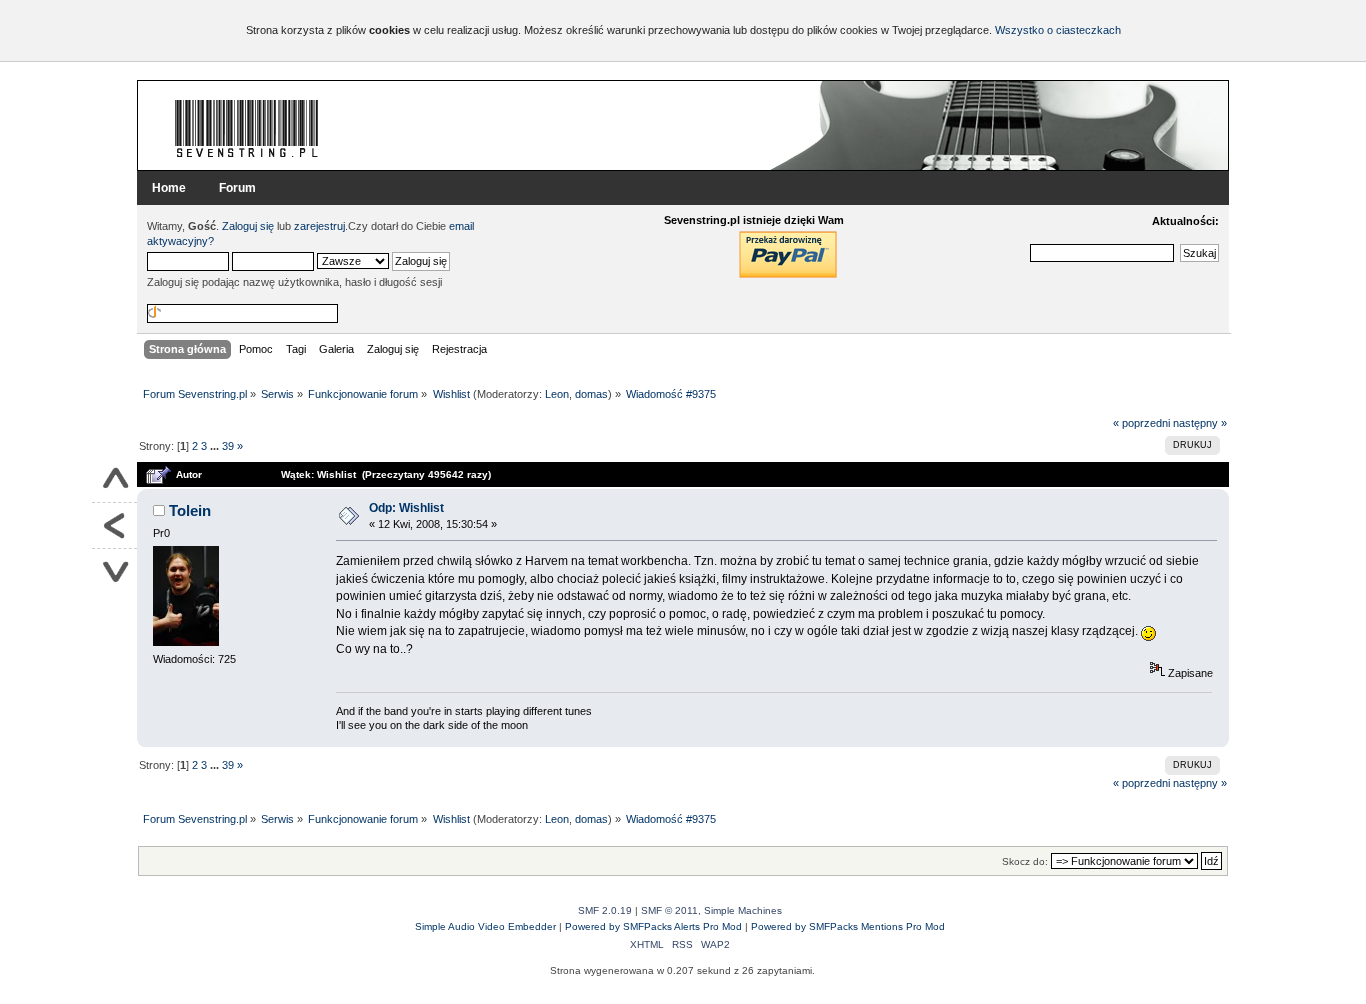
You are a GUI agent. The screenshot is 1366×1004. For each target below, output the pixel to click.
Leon (557, 394)
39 (228, 446)
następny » (1200, 423)
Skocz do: (1025, 861)
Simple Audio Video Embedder (485, 926)
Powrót (114, 526)
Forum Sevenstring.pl (247, 128)
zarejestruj (319, 226)
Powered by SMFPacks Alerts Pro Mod (653, 926)
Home (169, 188)
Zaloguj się (248, 226)
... (216, 446)
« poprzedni (1141, 423)
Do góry (114, 480)
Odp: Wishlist (406, 508)
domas (591, 394)
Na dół (114, 571)
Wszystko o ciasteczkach (1058, 30)
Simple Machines (743, 910)
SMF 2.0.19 (605, 910)
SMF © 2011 (669, 910)
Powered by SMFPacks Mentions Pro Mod (848, 926)
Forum (237, 188)
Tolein (190, 510)
